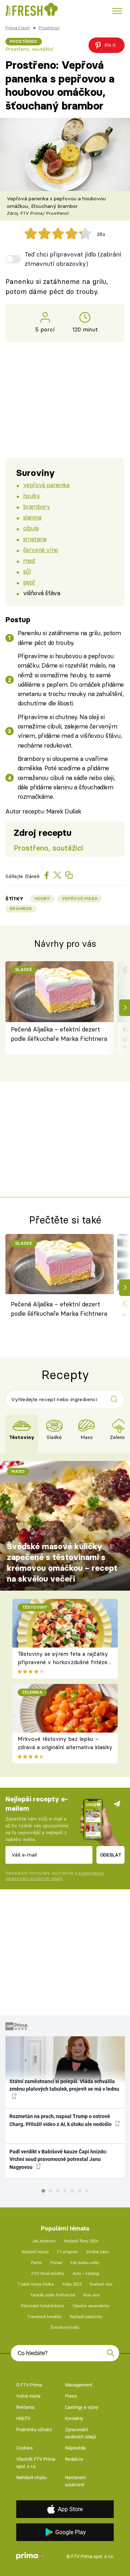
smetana (35, 539)
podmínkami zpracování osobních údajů (55, 1876)
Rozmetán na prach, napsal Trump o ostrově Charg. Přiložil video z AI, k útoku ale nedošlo (61, 2120)
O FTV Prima (29, 2385)
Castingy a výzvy (82, 2407)
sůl (27, 571)
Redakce (74, 2459)
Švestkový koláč (65, 2328)
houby (32, 496)
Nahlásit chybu (31, 2477)
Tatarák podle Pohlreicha (53, 2295)
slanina (32, 517)
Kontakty (74, 2418)
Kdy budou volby (85, 2263)
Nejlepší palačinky (86, 2317)
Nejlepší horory (35, 2252)
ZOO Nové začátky (48, 2274)
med (29, 560)
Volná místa (28, 2396)
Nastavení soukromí (75, 2481)
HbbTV (23, 2418)
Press (71, 2396)
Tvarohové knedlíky (45, 2317)
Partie (36, 2263)
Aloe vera (91, 2295)
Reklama (25, 2407)
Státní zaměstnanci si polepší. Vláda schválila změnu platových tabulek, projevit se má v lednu (64, 2085)
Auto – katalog (86, 2274)
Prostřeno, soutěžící (29, 49)
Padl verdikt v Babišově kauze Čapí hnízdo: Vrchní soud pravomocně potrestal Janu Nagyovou (58, 2159)
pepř (29, 582)
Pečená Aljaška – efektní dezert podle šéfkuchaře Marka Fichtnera (59, 1034)
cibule (31, 528)
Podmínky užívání (34, 2430)
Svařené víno (101, 2284)
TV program (67, 2252)
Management (79, 2385)
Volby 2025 (72, 2284)
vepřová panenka (46, 485)
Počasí (56, 2263)
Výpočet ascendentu (91, 2306)
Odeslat (111, 1855)
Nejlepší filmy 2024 (81, 2241)
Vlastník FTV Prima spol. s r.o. (36, 2463)
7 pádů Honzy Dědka (36, 2284)
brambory (37, 506)
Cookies (25, 2448)
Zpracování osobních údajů (81, 2433)
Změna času (97, 2252)
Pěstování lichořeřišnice (43, 2306)
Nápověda (75, 2448)
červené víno (41, 550)
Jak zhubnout (44, 2241)
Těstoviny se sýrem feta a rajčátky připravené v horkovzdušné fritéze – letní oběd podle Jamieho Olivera (63, 1662)
